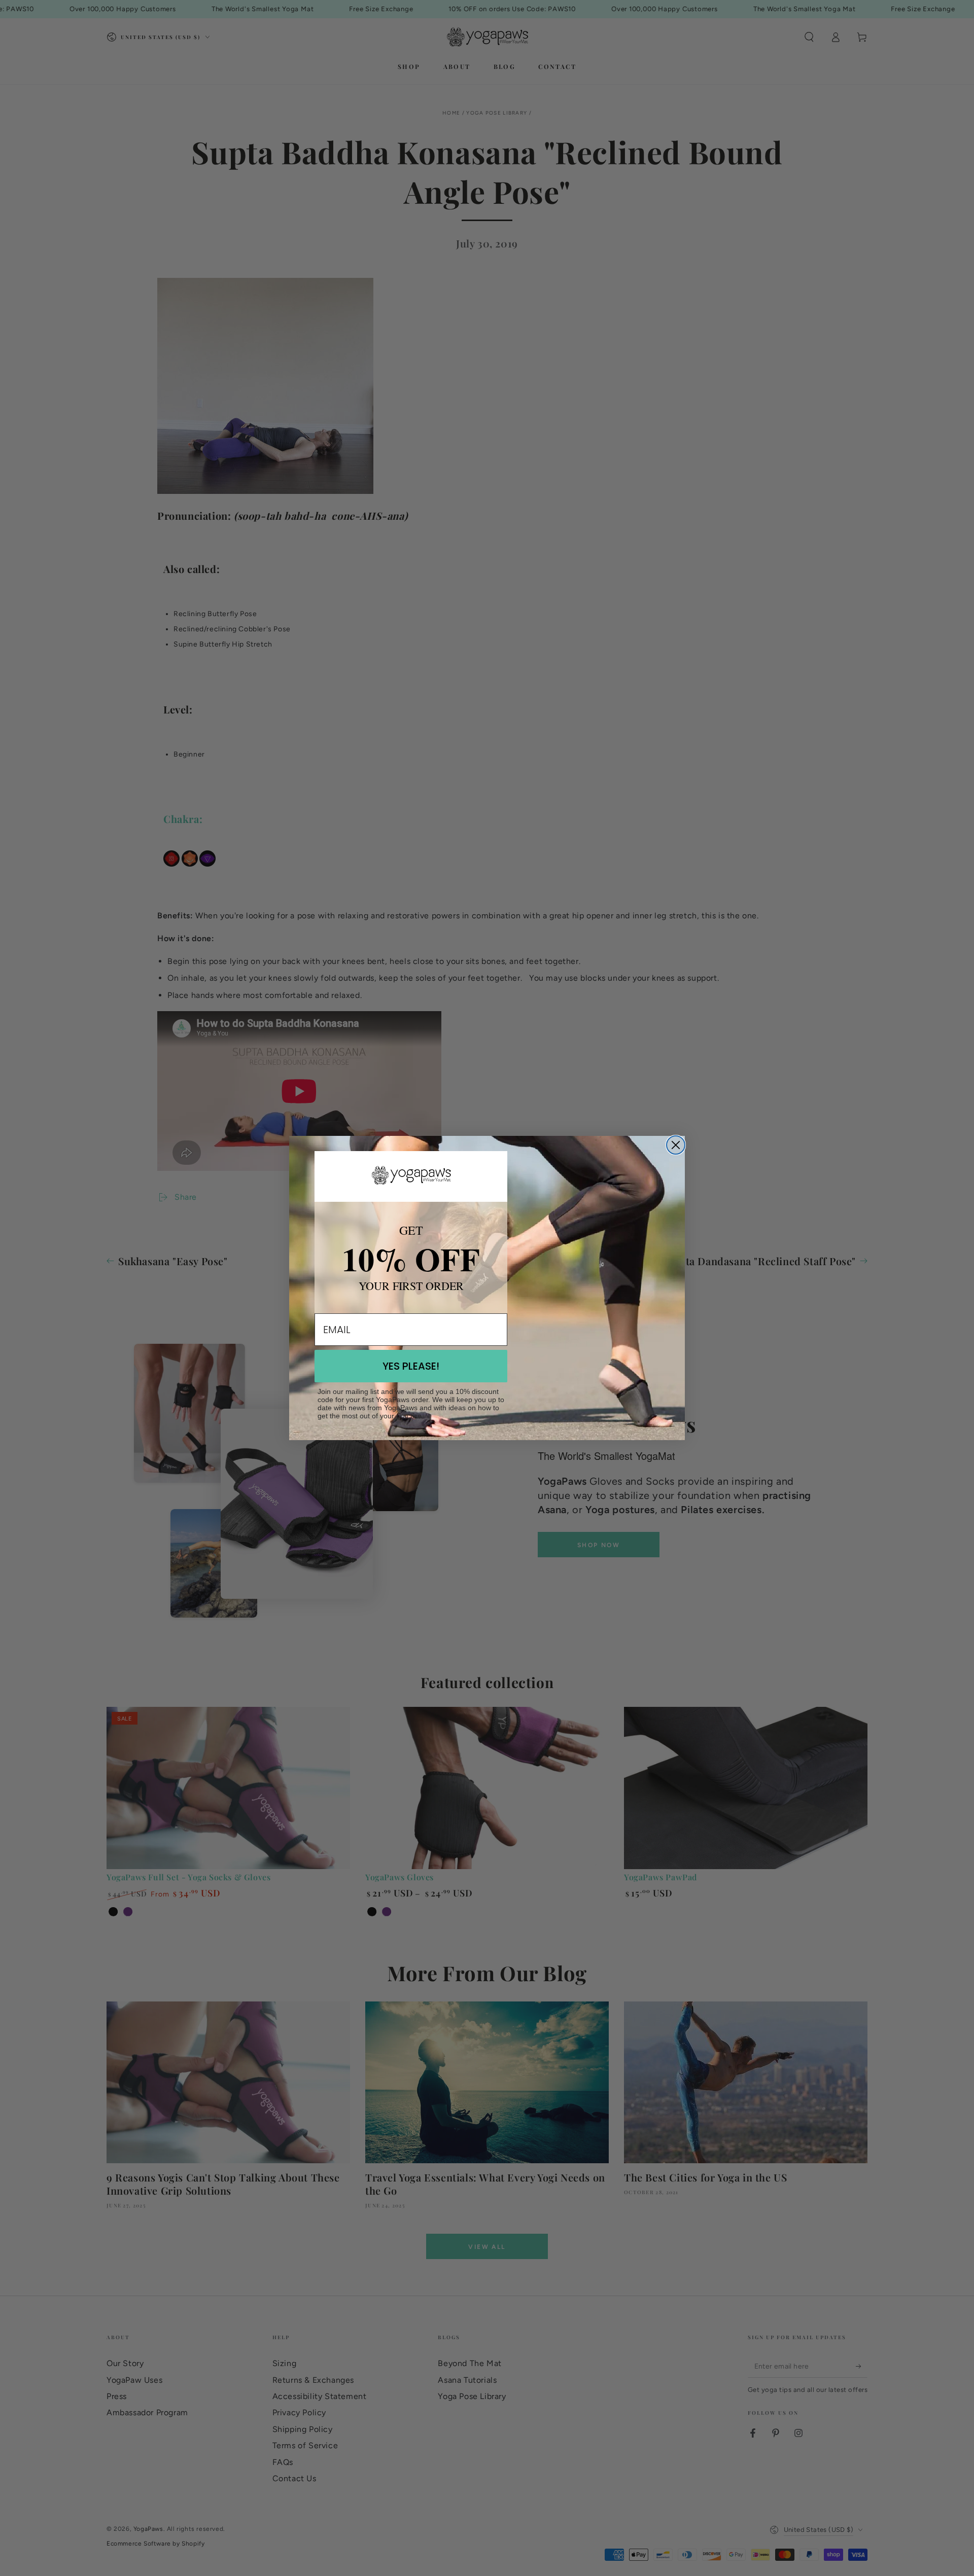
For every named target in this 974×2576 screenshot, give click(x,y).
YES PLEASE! (411, 1366)
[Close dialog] (676, 1145)
